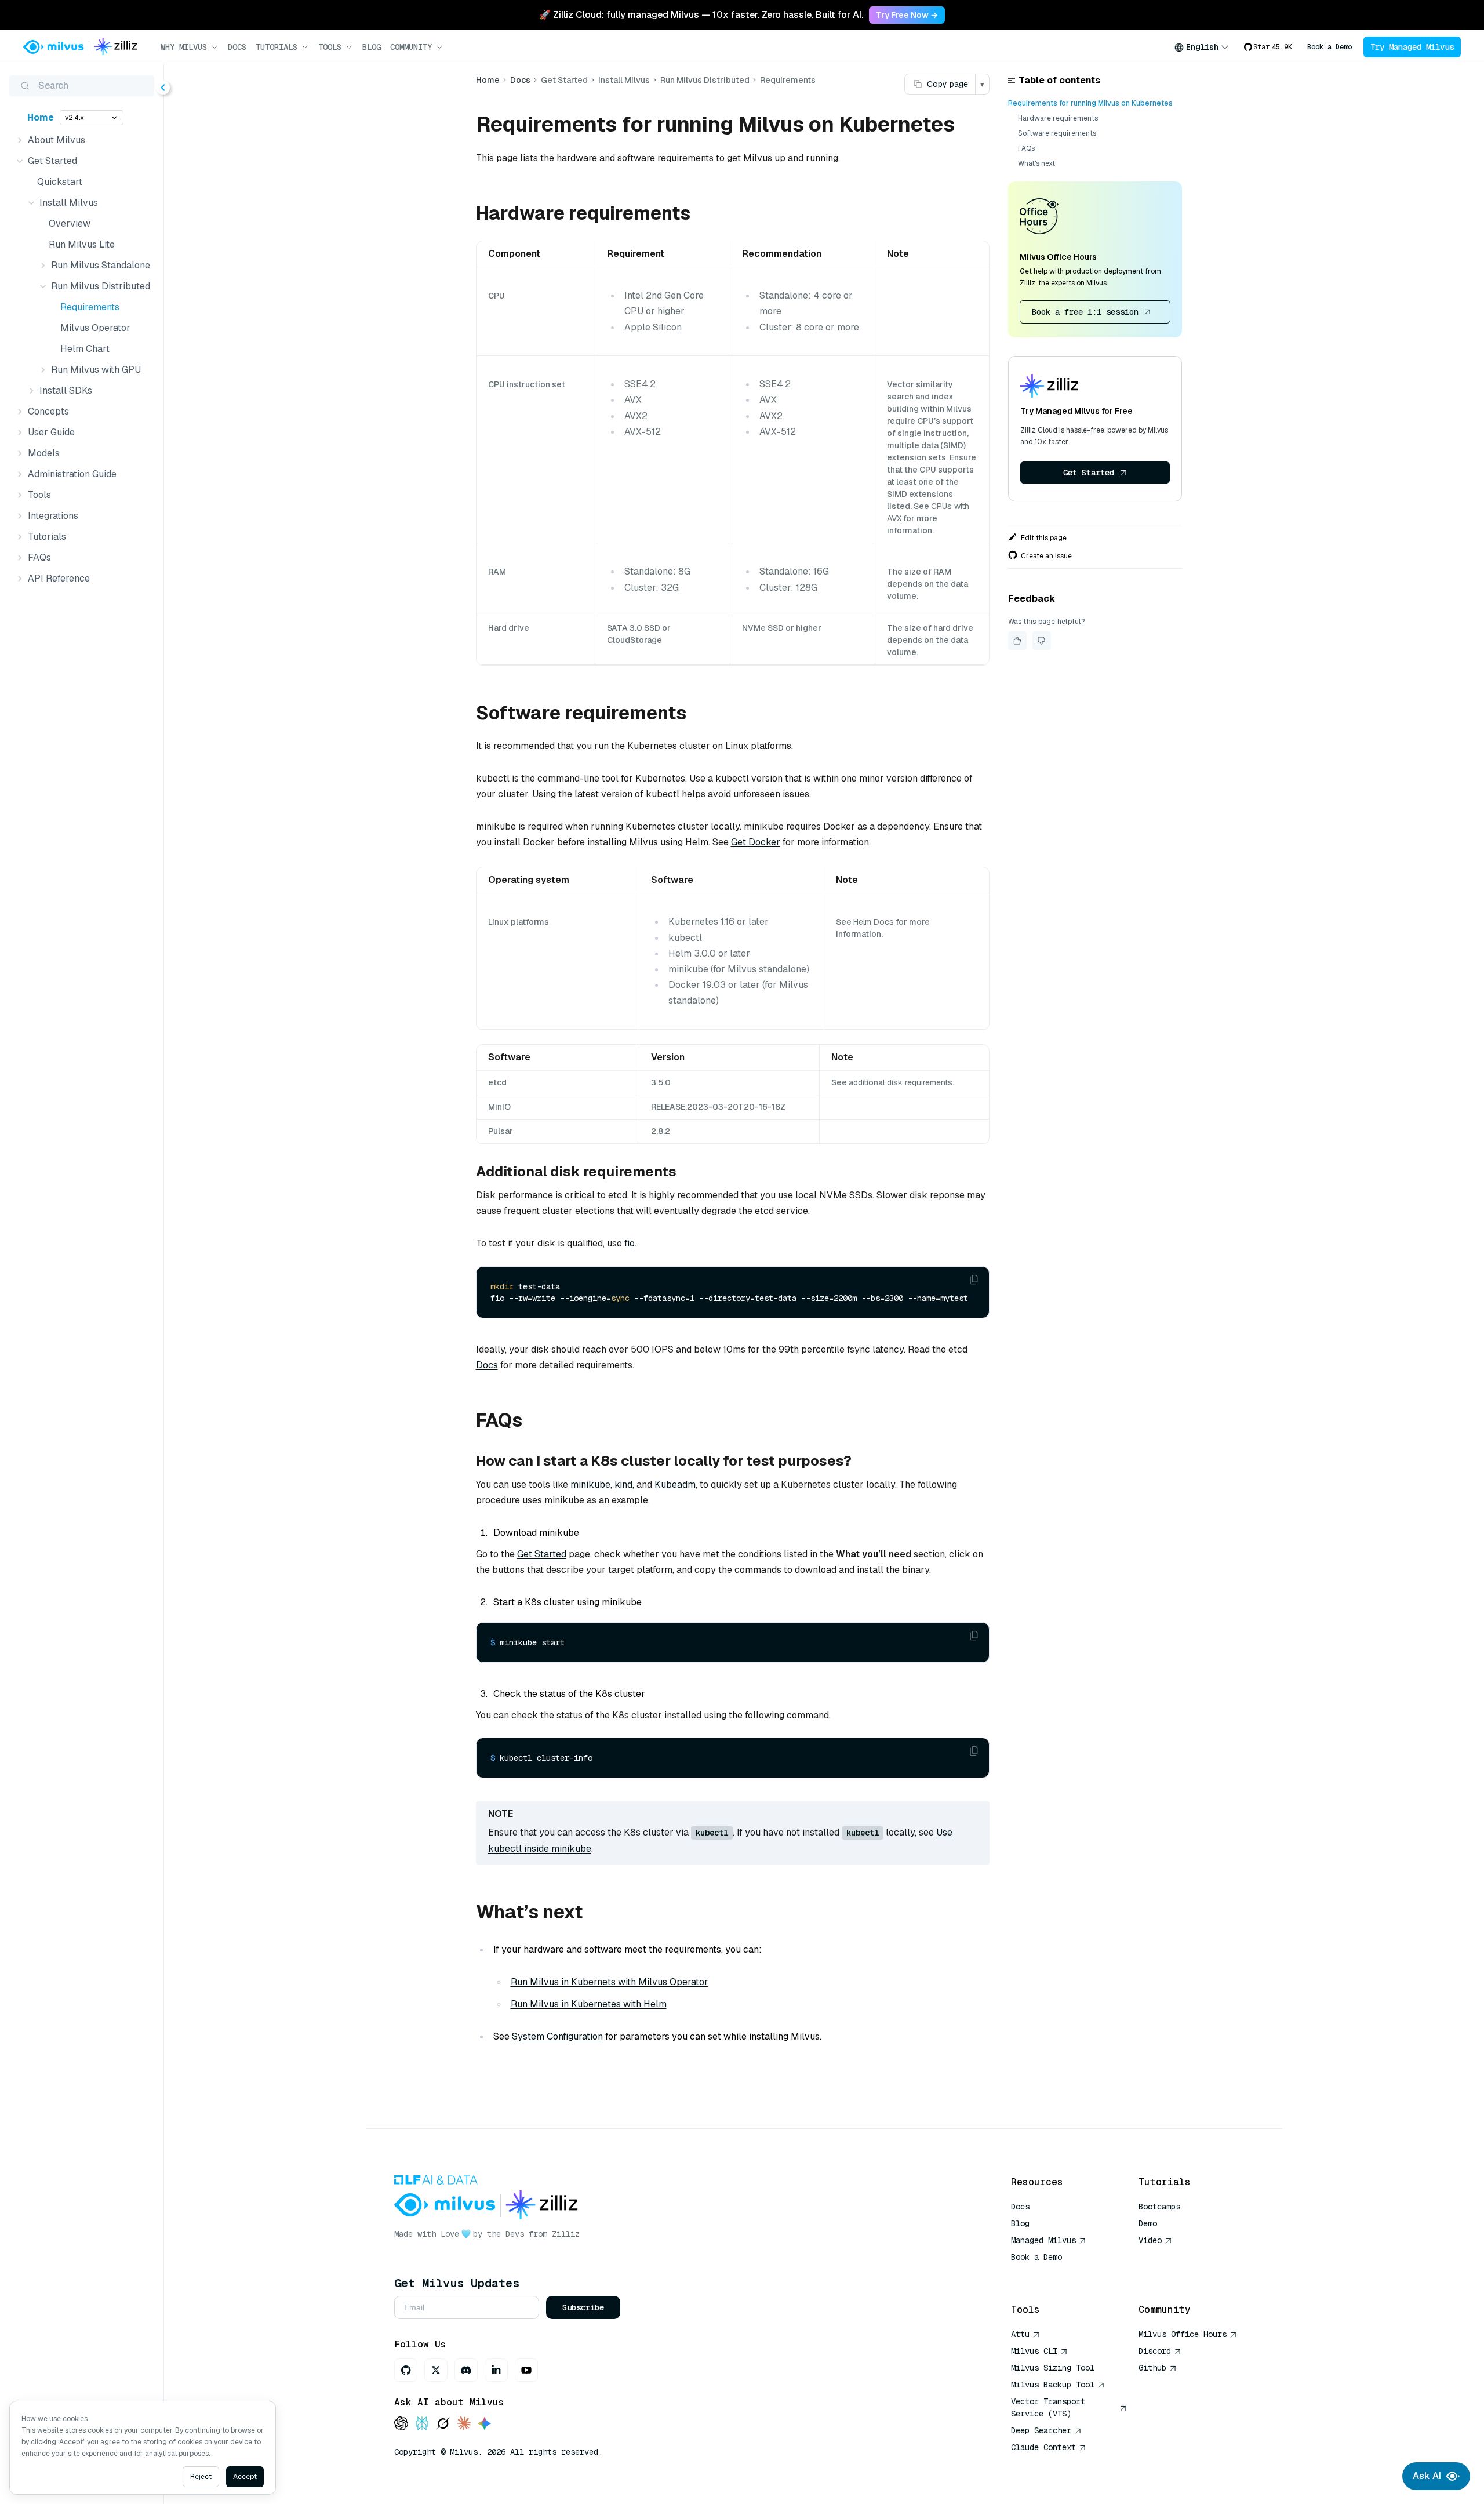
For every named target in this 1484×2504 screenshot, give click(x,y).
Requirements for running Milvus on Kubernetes (1090, 103)
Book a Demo (1330, 47)
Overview (70, 223)
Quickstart (60, 182)
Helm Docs (874, 922)
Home (41, 117)
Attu (1020, 2334)
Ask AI (1427, 2476)
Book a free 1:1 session (1085, 312)
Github (1152, 2368)
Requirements (90, 307)
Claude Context (1043, 2447)
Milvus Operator (95, 328)
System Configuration (557, 2036)
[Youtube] (526, 2370)
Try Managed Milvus (1412, 47)
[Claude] (464, 2424)
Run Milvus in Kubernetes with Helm (589, 2004)
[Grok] (443, 2424)
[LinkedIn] (496, 2370)
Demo (1148, 2223)
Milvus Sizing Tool (1053, 2368)
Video (1150, 2240)
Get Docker (756, 842)
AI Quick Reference (1053, 2274)
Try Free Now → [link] (907, 15)
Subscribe (583, 2307)
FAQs (1026, 148)
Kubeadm (675, 1484)
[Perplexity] (422, 2424)
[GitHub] (406, 2370)
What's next (1036, 163)
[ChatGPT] (401, 2424)
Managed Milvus (1043, 2240)
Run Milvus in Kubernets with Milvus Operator (610, 1982)
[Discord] (466, 2370)
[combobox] (1202, 47)
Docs (237, 47)
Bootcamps (1159, 2207)
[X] (436, 2370)
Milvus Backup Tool (1053, 2385)
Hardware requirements (1058, 118)
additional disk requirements (901, 1082)
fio (630, 1243)
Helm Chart (85, 349)
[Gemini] (485, 2424)
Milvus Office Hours (1183, 2334)
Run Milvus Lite (82, 244)
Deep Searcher (1041, 2430)
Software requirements (1057, 133)
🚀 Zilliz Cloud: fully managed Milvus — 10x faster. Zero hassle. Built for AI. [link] (701, 15)
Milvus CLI (1034, 2351)
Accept (245, 2477)
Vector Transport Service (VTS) (1048, 2407)
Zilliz (566, 2234)
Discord (1155, 2351)
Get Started (542, 1554)
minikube (590, 1484)
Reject (201, 2477)
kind (623, 1484)
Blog (372, 47)
